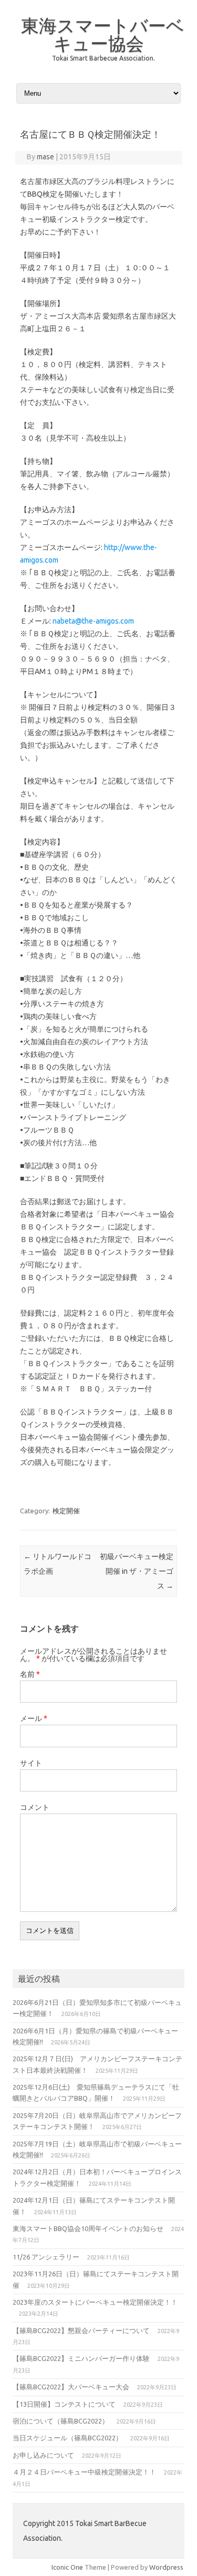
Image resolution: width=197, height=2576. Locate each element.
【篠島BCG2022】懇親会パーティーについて (81, 2330)
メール (34, 1718)
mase (45, 157)
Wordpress (166, 2567)
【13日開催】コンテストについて (64, 2404)
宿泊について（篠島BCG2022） (61, 2421)
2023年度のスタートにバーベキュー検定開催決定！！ (95, 2302)
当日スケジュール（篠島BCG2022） (68, 2438)
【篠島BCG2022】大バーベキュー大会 (71, 2387)
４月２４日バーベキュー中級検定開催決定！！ (84, 2472)
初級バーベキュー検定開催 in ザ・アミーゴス (137, 1571)
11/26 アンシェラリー (46, 2257)
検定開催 (66, 1511)
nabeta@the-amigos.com (93, 621)
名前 (30, 1674)
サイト (31, 1763)
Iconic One (67, 2567)
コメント (35, 1807)
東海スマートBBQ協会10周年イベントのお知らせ (88, 2228)
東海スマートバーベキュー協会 (103, 34)
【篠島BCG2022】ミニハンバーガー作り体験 (81, 2358)
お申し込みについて (43, 2455)
